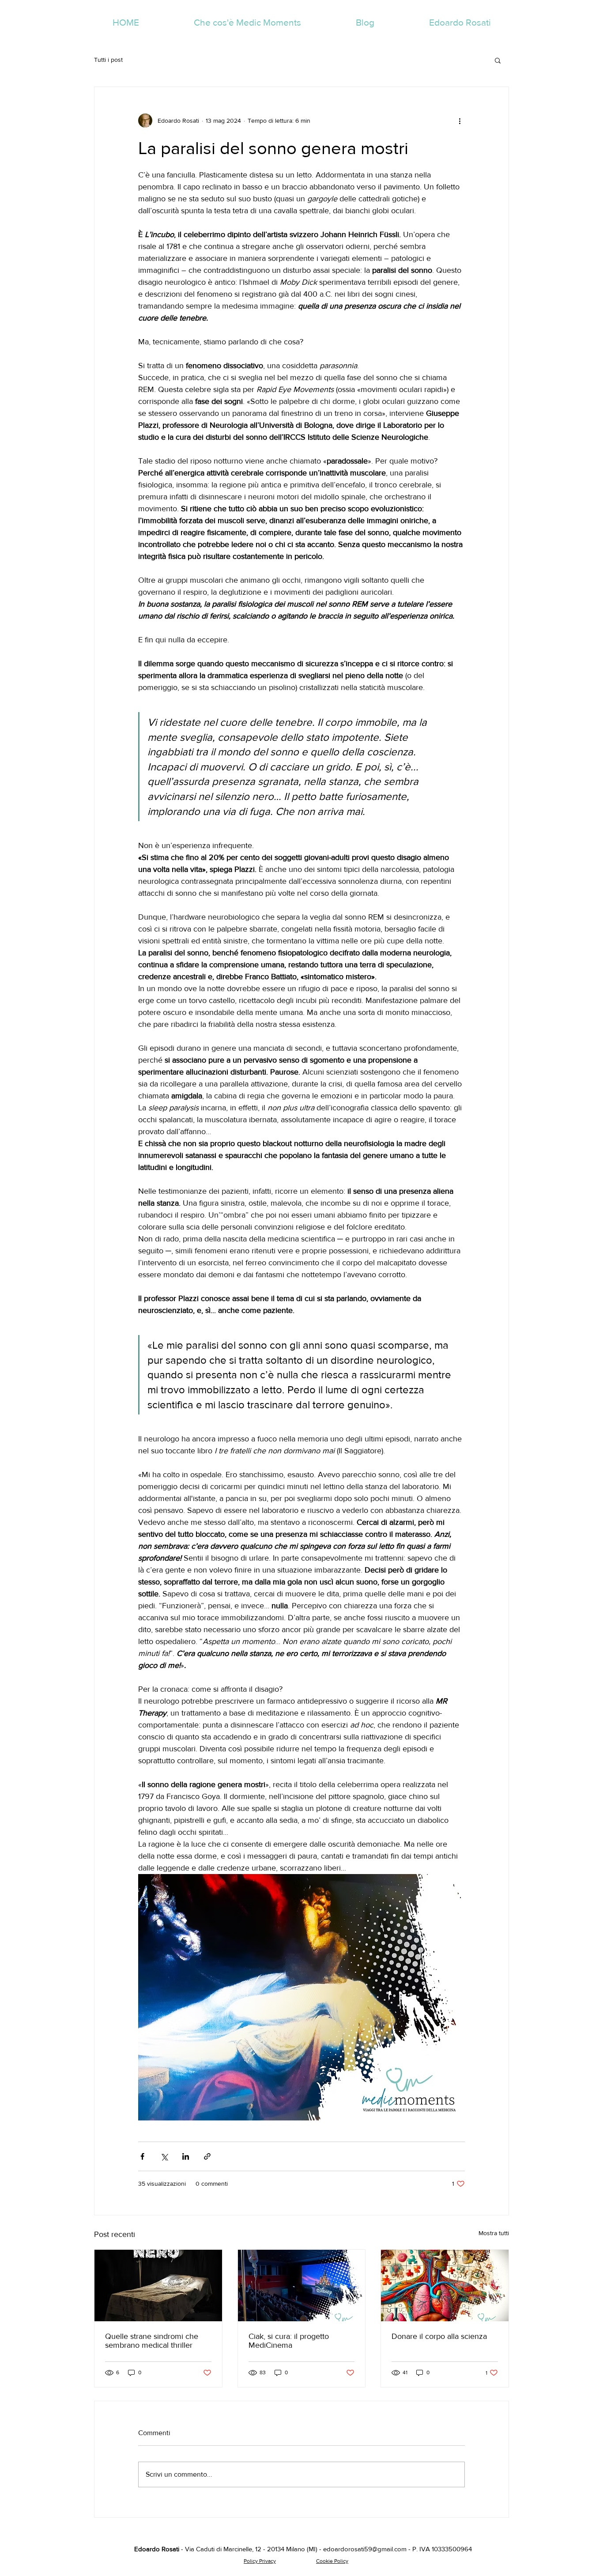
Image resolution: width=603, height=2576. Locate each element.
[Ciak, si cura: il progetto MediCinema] (302, 2286)
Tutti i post (108, 60)
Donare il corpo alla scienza (439, 2336)
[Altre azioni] (460, 121)
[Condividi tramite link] (207, 2156)
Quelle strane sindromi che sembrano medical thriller (152, 2341)
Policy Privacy (260, 2561)
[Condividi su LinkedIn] (186, 2156)
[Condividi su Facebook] (142, 2156)
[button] (498, 60)
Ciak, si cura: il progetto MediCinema (289, 2341)
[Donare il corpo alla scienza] (445, 2286)
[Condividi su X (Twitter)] (164, 2156)
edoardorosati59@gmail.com (365, 2549)
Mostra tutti (494, 2233)
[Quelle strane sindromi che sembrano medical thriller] (158, 2286)
